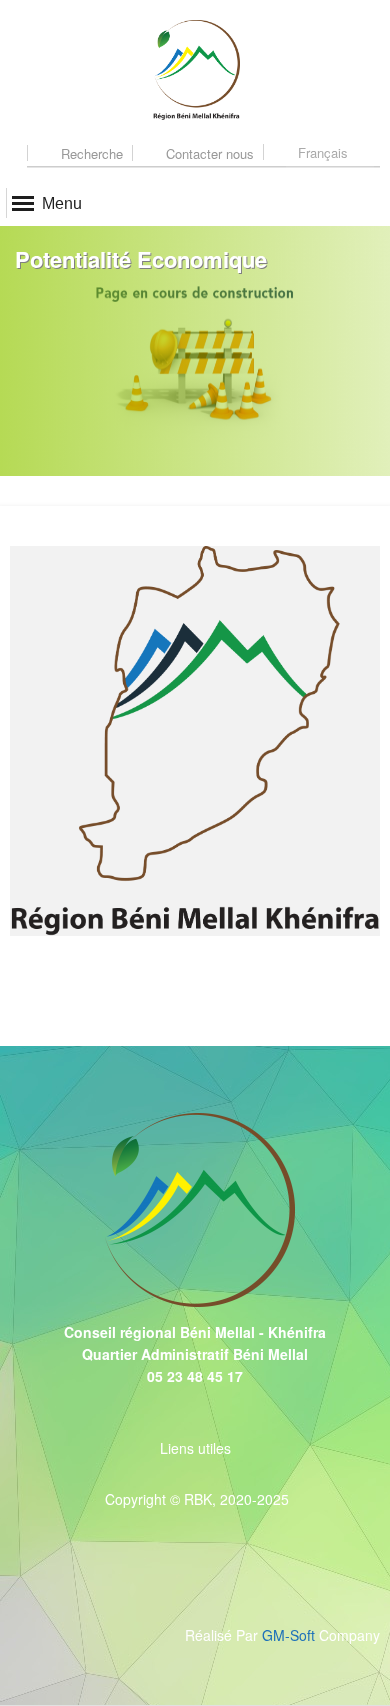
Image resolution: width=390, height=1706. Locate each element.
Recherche (90, 153)
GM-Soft (290, 1635)
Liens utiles (195, 1448)
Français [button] (323, 152)
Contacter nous (208, 153)
